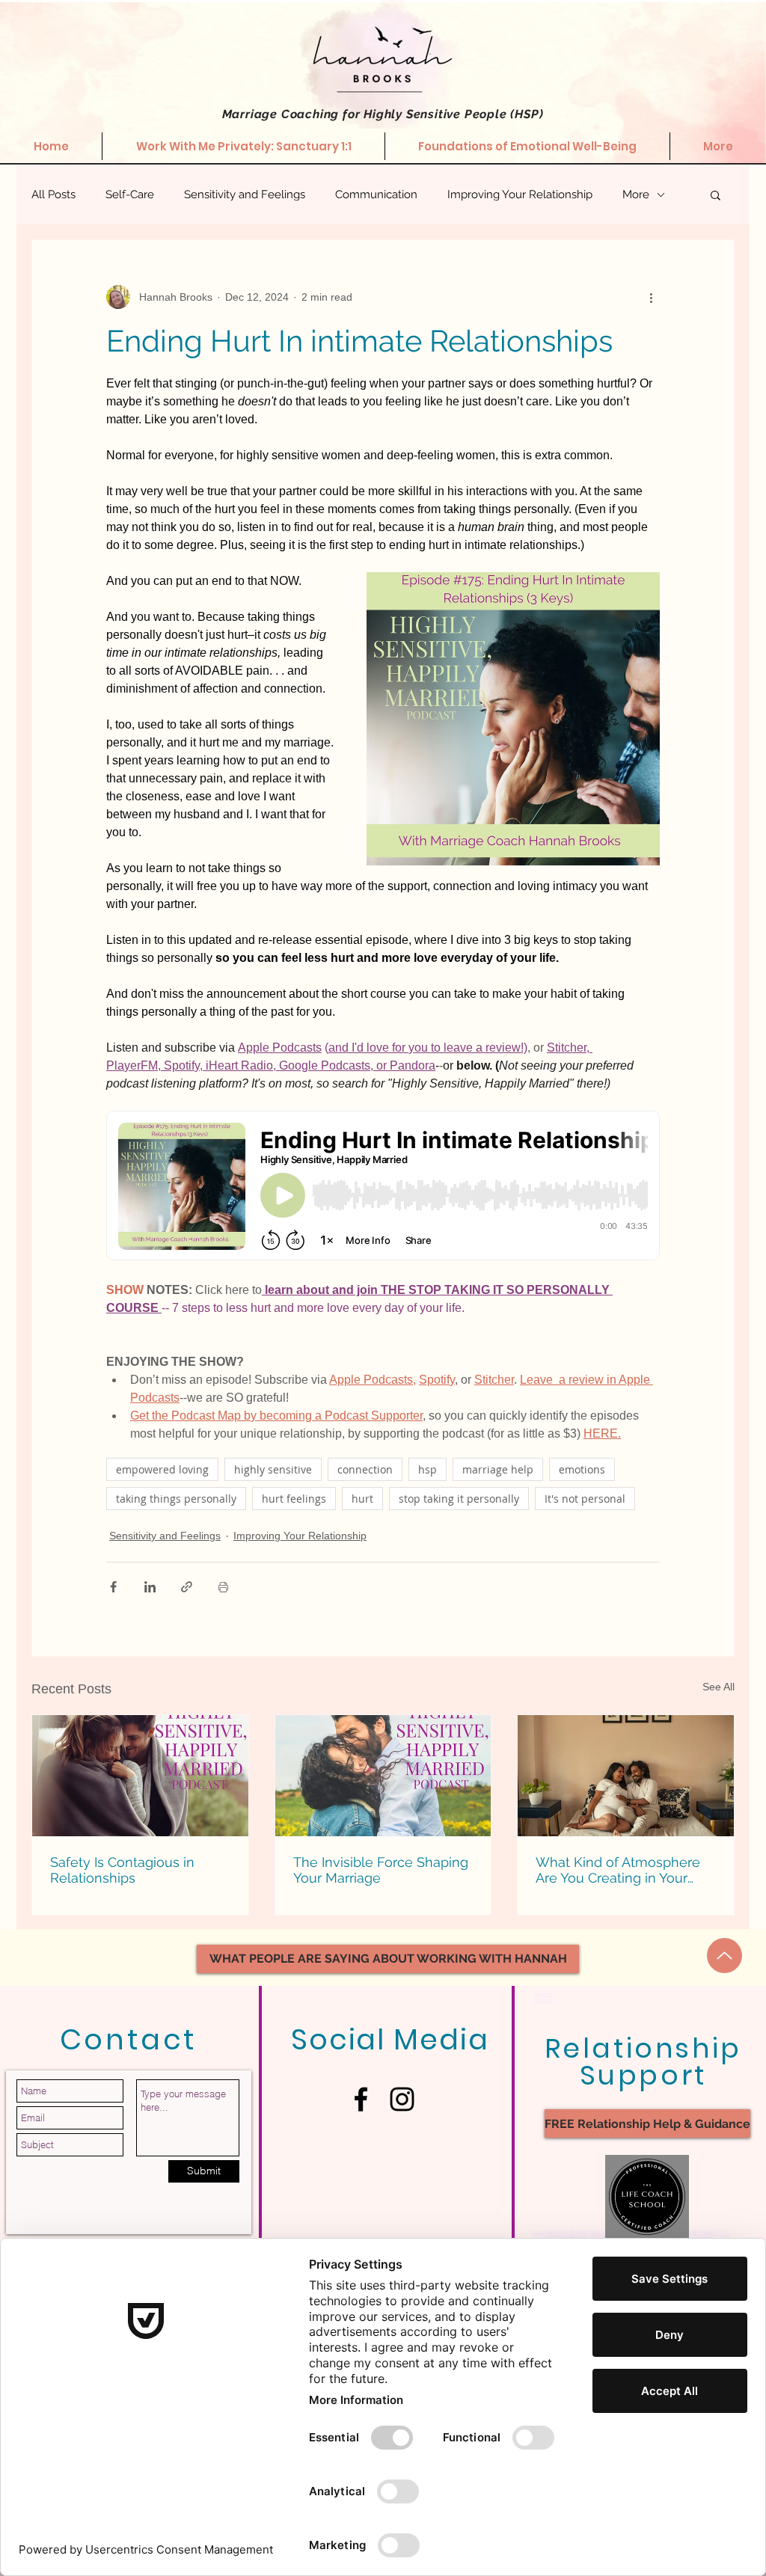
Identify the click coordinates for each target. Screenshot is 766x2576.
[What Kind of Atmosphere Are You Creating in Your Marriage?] (626, 1776)
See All (718, 1687)
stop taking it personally (459, 1499)
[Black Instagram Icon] (402, 2099)
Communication (376, 194)
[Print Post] (223, 1587)
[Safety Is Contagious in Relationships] (140, 1776)
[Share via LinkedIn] (150, 1587)
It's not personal (585, 1499)
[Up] (724, 1956)
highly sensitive (273, 1469)
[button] (716, 194)
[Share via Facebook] (113, 1587)
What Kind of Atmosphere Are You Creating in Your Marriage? (618, 1870)
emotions (582, 1469)
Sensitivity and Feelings (245, 194)
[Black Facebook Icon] (361, 2099)
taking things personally (176, 1499)
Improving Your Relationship (520, 194)
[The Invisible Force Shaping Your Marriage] (383, 1776)
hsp (428, 1469)
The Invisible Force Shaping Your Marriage (381, 1870)
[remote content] (383, 1187)
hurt (362, 1499)
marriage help (498, 1469)
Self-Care (130, 194)
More (636, 194)
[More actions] (651, 297)
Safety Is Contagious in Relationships (122, 1870)
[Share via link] (187, 1587)
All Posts (53, 194)
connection (365, 1469)
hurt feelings (294, 1499)
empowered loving (162, 1469)
